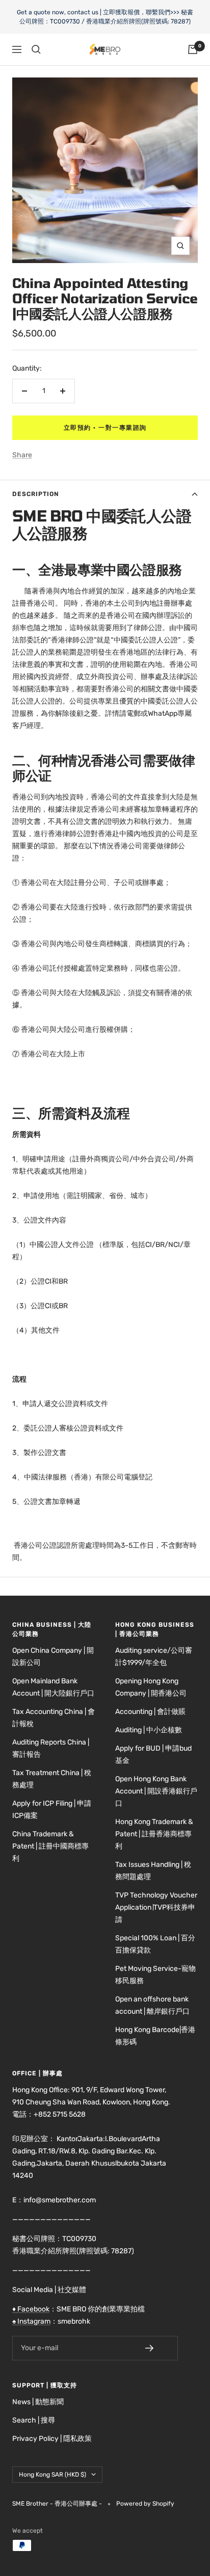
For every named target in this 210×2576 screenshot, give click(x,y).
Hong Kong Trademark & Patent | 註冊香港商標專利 (154, 1834)
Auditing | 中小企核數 (149, 1730)
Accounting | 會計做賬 (150, 1712)
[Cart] (193, 49)
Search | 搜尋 (34, 2420)
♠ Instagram (31, 2321)
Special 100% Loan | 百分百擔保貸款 (155, 1944)
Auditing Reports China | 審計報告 (51, 1748)
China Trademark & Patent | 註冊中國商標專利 (50, 1846)
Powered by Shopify (145, 2504)
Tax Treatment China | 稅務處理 (52, 1779)
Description (36, 494)
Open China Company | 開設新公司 (53, 1657)
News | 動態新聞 (38, 2402)
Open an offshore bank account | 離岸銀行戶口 (152, 2005)
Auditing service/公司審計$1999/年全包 (154, 1657)
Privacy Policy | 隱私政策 (52, 2439)
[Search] (36, 49)
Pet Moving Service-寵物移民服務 (155, 1975)
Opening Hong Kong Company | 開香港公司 (151, 1687)
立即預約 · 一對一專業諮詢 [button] (105, 428)
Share (22, 455)
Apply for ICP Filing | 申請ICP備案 (52, 1810)
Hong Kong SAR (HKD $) (52, 2475)
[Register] (156, 2348)
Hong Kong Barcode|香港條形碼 (155, 2036)
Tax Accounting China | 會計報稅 (54, 1718)
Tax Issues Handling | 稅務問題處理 (153, 1871)
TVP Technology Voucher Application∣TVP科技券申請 (156, 1907)
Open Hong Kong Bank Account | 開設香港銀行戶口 (156, 1791)
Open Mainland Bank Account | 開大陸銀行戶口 (53, 1687)
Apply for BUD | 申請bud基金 (153, 1754)
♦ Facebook (31, 2309)
